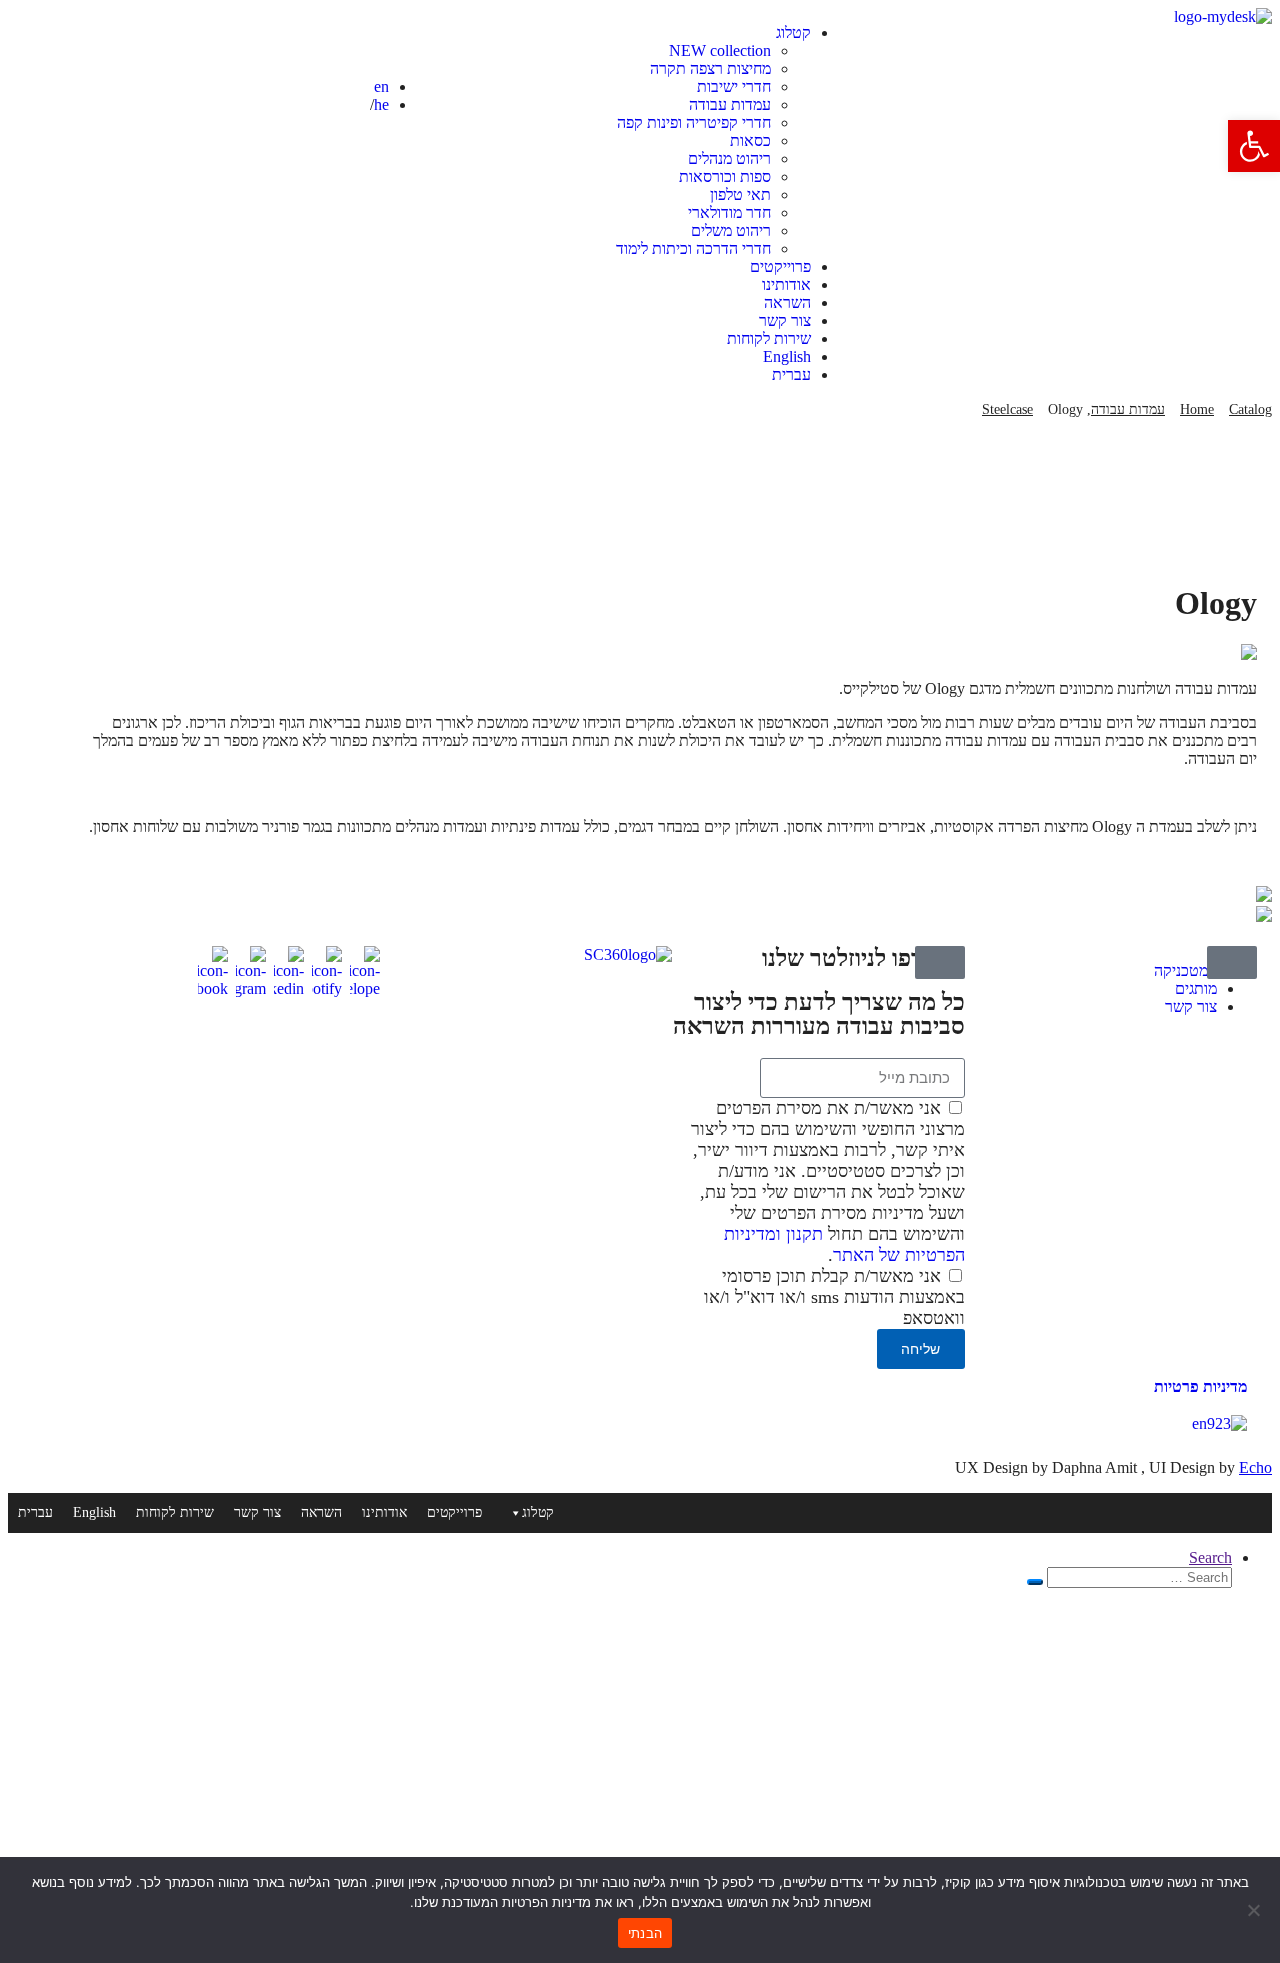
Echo (1255, 1467)
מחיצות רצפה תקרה (710, 68)
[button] (1254, 146)
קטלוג (793, 32)
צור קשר (785, 320)
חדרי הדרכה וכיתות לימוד (693, 248)
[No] (1255, 1910)
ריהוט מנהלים (729, 158)
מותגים (1196, 988)
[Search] (1035, 1582)
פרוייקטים (780, 266)
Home (1197, 409)
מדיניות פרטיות (1200, 1386)
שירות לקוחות (769, 338)
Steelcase (1007, 409)
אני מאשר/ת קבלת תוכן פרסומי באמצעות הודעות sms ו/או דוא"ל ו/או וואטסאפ (834, 1297)
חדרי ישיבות (734, 86)
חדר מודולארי (729, 212)
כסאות (750, 140)
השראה (787, 302)
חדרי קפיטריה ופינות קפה (694, 122)
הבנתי (645, 1933)
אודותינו (786, 284)
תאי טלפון (740, 194)
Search (1210, 1557)
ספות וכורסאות (725, 176)
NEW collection (720, 50)
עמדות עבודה (730, 104)
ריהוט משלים (731, 230)
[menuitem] (619, 357)
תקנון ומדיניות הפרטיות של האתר (844, 1244)
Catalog (1250, 409)
